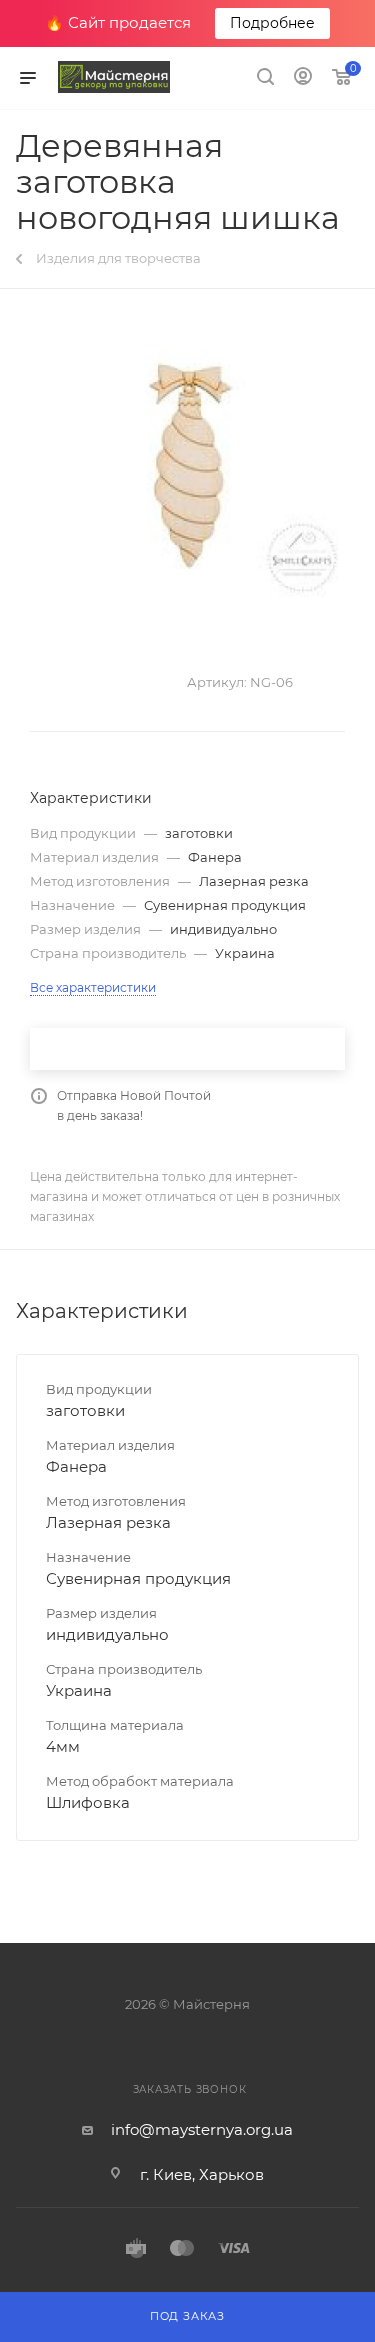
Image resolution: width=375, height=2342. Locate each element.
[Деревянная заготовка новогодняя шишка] (188, 472)
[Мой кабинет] (303, 78)
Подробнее (272, 23)
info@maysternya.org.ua (202, 2129)
